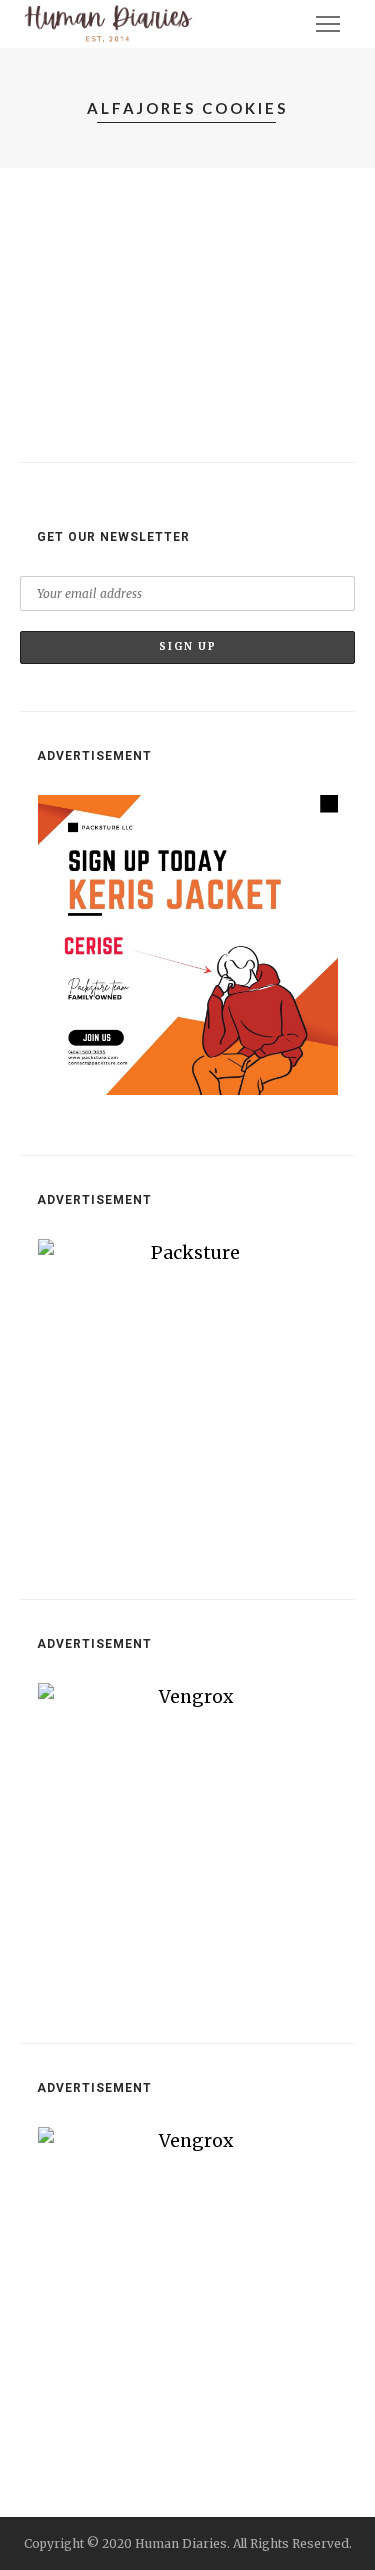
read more (68, 420)
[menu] (328, 24)
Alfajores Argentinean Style (141, 253)
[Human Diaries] (108, 23)
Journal (65, 224)
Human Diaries (101, 283)
